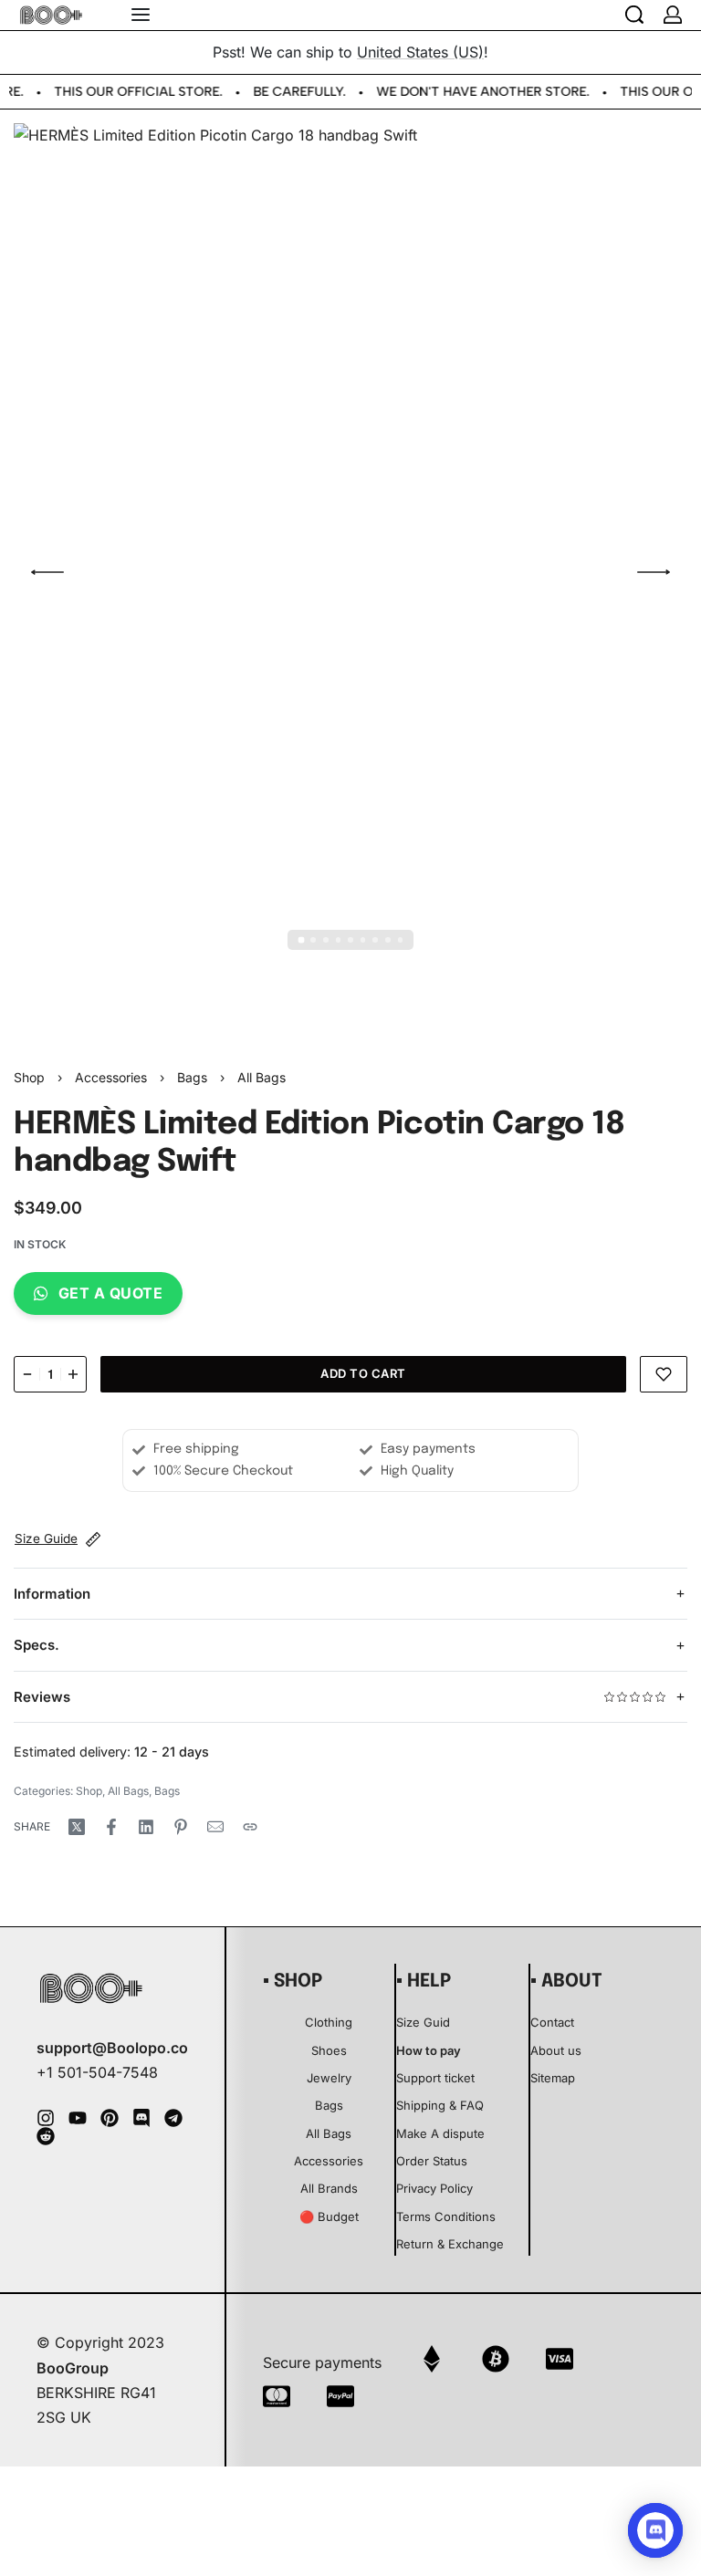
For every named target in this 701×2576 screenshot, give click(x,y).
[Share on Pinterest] (181, 1827)
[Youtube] (78, 2118)
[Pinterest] (110, 2118)
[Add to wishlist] (664, 1374)
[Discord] (141, 2118)
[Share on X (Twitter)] (77, 1827)
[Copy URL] (250, 1827)
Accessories (111, 1077)
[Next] (654, 572)
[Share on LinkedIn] (146, 1827)
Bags (192, 1077)
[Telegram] (173, 2118)
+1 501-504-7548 (97, 2072)
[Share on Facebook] (111, 1827)
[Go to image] (301, 939)
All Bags (262, 1077)
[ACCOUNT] (673, 15)
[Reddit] (46, 2136)
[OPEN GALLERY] (350, 572)
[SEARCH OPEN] (634, 15)
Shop (29, 1077)
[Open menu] (141, 15)
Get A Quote (111, 1293)
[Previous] (47, 572)
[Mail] (215, 1827)
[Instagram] (46, 2118)
